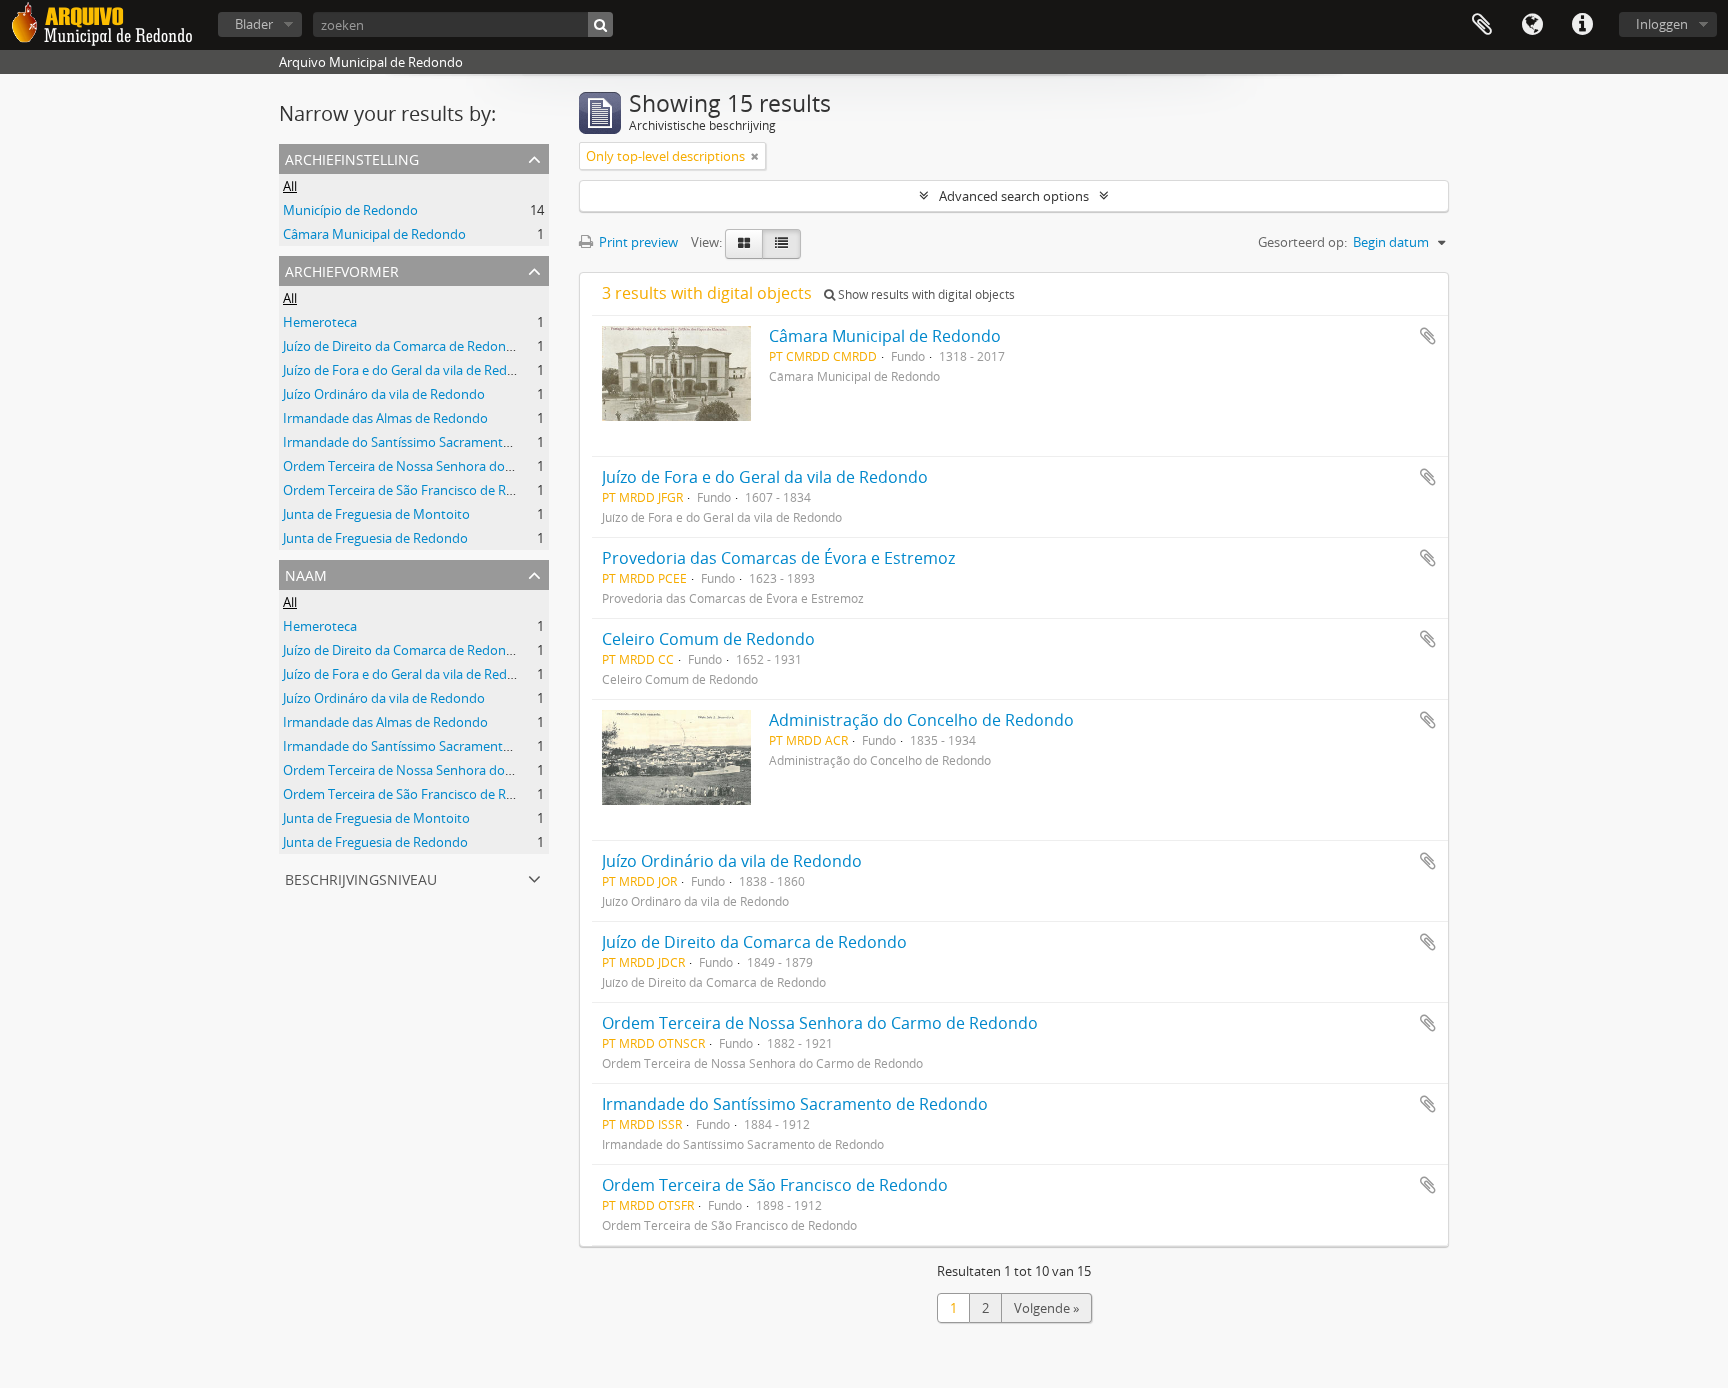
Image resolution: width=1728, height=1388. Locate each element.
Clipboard (1482, 25)
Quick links (1582, 25)
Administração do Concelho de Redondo (921, 720)
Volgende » (1046, 1308)
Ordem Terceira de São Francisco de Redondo (418, 490)
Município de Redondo (350, 210)
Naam (306, 573)
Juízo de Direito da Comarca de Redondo (402, 346)
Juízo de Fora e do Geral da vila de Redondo (411, 370)
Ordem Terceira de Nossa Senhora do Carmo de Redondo (453, 466)
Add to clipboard (1428, 336)
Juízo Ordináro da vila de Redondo (384, 394)
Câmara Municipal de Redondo (374, 234)
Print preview (637, 242)
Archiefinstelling (352, 157)
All (290, 186)
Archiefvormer (342, 269)
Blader (254, 24)
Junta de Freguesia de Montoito (376, 514)
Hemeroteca (320, 322)
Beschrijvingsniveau (361, 877)
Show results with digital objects (925, 294)
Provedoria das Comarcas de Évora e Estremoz (778, 558)
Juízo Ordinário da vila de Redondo (732, 861)
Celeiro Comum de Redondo (708, 639)
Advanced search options (1014, 196)
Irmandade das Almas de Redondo (385, 418)
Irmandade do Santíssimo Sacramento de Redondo (435, 442)
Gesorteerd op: (1302, 242)
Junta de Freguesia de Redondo (375, 538)
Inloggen (1662, 24)
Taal (1532, 25)
